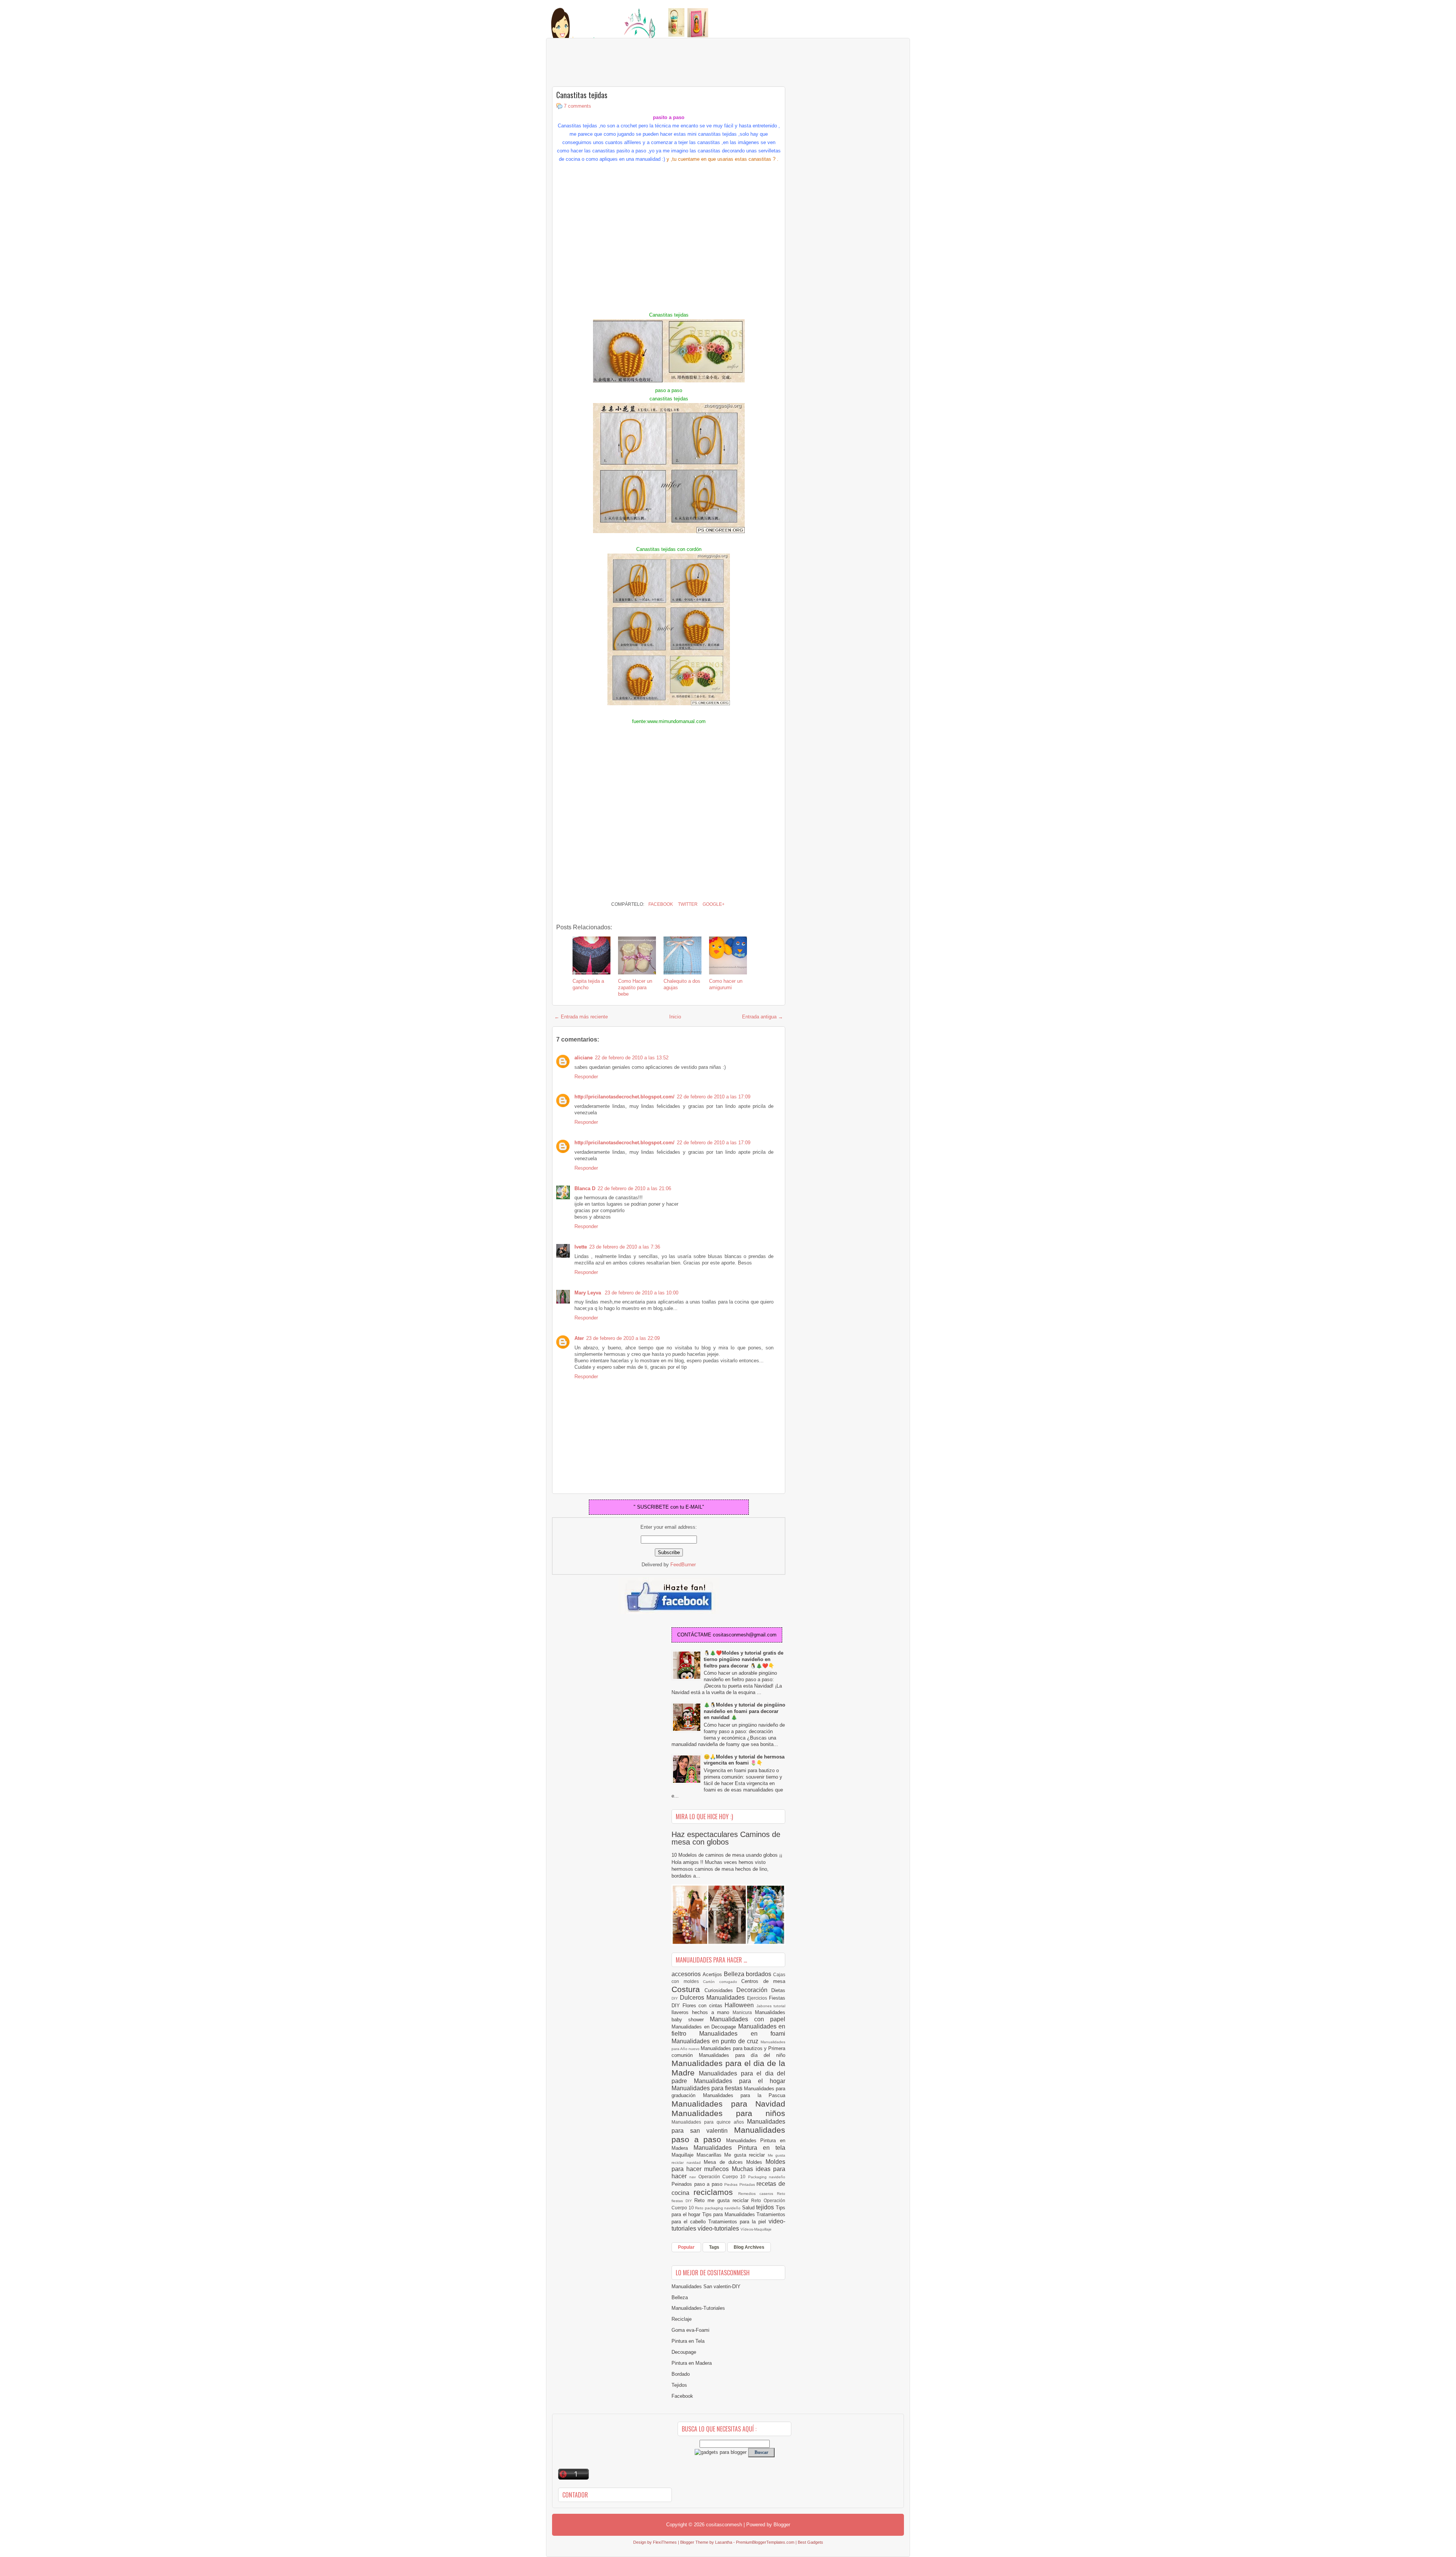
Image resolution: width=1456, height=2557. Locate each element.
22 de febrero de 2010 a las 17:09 (714, 1097)
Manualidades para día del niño (742, 2055)
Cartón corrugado (722, 1982)
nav (694, 2177)
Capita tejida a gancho (588, 984)
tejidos (766, 2207)
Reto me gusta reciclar (723, 2200)
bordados (759, 1974)
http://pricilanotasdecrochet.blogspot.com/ (624, 1097)
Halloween (741, 2005)
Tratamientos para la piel (738, 2222)
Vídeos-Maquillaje (756, 2229)
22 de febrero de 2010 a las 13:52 (632, 1058)
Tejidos (679, 2385)
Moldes (756, 2162)
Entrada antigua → (763, 1017)
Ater (579, 1338)
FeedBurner (683, 1565)
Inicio (675, 1017)
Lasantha (724, 2542)
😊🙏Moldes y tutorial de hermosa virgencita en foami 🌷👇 (744, 1760)
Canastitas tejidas (582, 95)
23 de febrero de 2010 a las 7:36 (625, 1247)
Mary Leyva (588, 1293)
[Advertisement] (613, 63)
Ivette (581, 1247)
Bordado (681, 2374)
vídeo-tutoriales (719, 2228)
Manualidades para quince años (709, 2122)
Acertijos (713, 1974)
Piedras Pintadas (740, 2184)
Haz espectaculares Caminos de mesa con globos (726, 1838)
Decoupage (684, 2352)
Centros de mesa (763, 1981)
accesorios (687, 1974)
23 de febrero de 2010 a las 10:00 (642, 1293)
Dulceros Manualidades (713, 1998)
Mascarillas (711, 2155)
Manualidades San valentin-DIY (706, 2286)
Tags (714, 2247)
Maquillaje (684, 2155)
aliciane (584, 1058)
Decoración (754, 1990)
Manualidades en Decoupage (705, 2027)
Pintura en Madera (692, 2363)
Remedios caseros (758, 2194)
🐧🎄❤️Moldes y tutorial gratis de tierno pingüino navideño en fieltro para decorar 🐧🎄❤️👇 (744, 1659)
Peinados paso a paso (698, 2184)
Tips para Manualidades (730, 2214)
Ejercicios (758, 1998)
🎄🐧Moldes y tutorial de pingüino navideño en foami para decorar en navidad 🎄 (744, 1711)
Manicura (744, 2012)
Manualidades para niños (728, 2113)
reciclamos (716, 2192)
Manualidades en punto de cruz (716, 2041)
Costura (688, 1989)
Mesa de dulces (725, 2162)
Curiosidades (721, 1990)
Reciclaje (682, 2319)
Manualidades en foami (742, 2034)
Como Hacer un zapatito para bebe (635, 988)
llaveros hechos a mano (702, 2012)
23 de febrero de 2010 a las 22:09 (623, 1338)
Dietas (778, 1990)
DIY (676, 1998)
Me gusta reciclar (746, 2155)
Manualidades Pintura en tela (739, 2148)
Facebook (660, 904)
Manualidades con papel (748, 2019)
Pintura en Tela (688, 2341)
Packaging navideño (767, 2177)
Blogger (782, 2525)
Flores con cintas (704, 2006)
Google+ (713, 904)
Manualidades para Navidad (728, 2104)
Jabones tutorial (771, 2006)
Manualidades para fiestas (708, 2088)
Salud (749, 2208)
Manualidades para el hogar (740, 2081)
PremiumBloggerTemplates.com (765, 2542)
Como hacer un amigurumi (726, 984)
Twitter (687, 904)
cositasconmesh (724, 2525)
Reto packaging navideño (719, 2208)
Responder (586, 1077)
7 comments (577, 106)
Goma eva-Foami (690, 2330)
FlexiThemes (665, 2542)
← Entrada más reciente (581, 1017)
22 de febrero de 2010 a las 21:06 (634, 1188)
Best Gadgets (810, 2542)
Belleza (735, 1974)
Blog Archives (749, 2247)
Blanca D (585, 1188)
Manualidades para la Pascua (744, 2095)
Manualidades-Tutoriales (698, 2308)
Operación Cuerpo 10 (723, 2177)
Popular (686, 2247)
